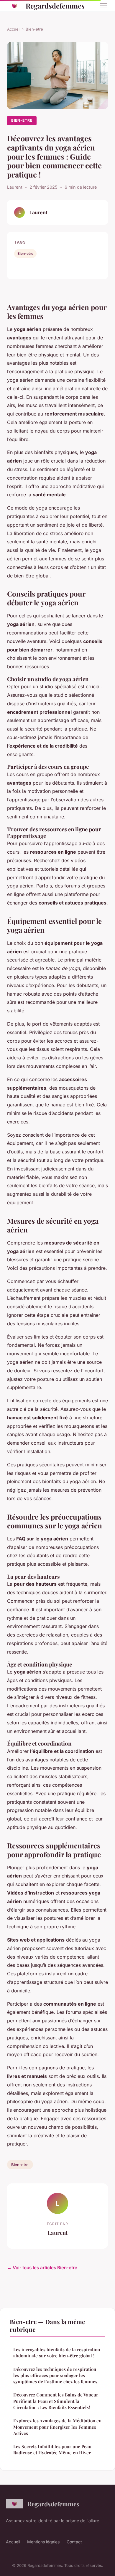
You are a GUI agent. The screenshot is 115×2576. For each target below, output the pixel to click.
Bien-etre (34, 29)
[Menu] (103, 6)
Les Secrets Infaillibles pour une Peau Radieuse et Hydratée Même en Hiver (52, 2449)
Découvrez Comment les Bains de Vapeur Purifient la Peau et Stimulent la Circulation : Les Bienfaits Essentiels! (56, 2401)
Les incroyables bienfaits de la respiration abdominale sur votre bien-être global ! (57, 2353)
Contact (74, 2542)
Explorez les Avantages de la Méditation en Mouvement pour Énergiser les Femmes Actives (57, 2427)
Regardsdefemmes (55, 6)
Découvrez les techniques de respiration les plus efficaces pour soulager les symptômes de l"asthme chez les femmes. (56, 2375)
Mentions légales (43, 2542)
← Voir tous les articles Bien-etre (42, 2268)
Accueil (14, 29)
